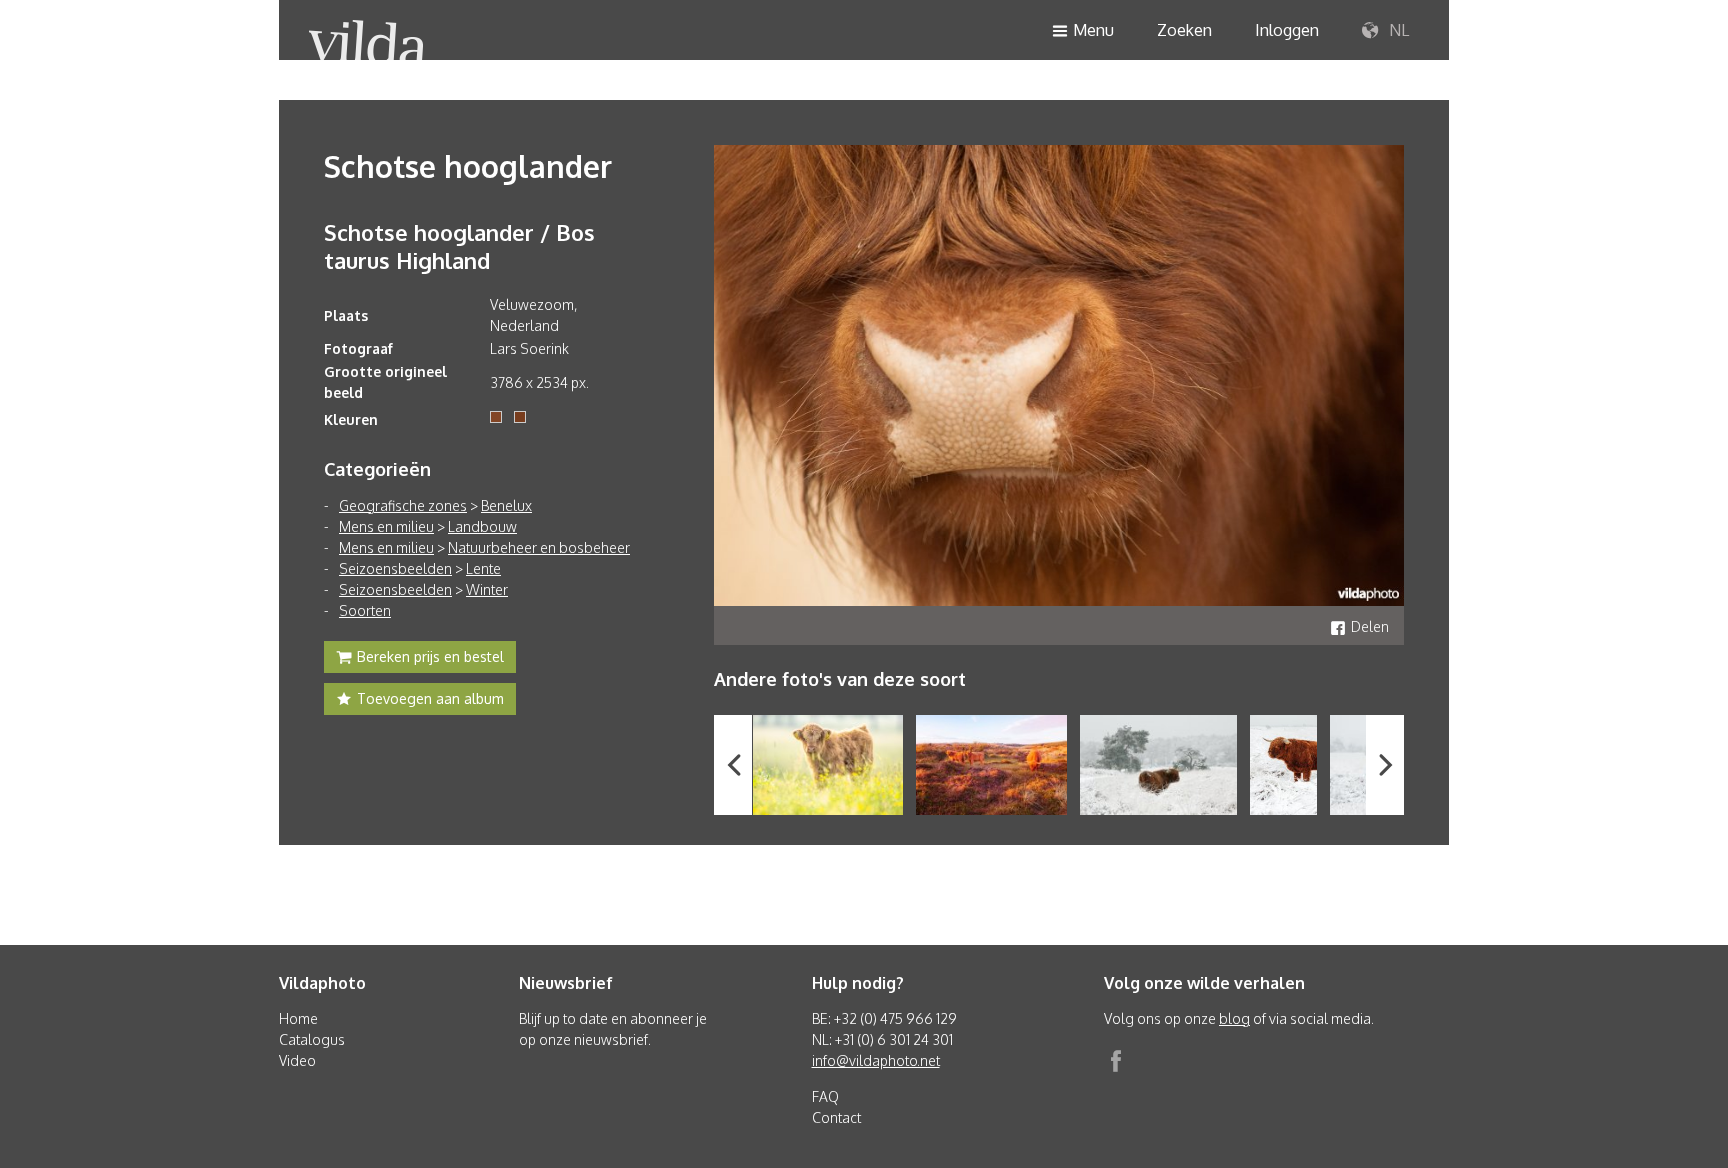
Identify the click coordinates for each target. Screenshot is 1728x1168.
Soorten (365, 610)
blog (1234, 1018)
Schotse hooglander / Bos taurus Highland (459, 246)
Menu (1093, 30)
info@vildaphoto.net (876, 1060)
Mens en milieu (386, 526)
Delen (1370, 626)
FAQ (825, 1096)
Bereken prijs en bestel (430, 656)
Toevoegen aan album (430, 698)
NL (1397, 30)
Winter (487, 589)
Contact (836, 1117)
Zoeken (1184, 30)
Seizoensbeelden (395, 568)
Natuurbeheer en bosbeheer (539, 547)
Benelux (506, 505)
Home (298, 1018)
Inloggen (1287, 30)
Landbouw (482, 526)
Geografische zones (403, 505)
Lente (483, 568)
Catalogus (312, 1039)
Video (297, 1060)
